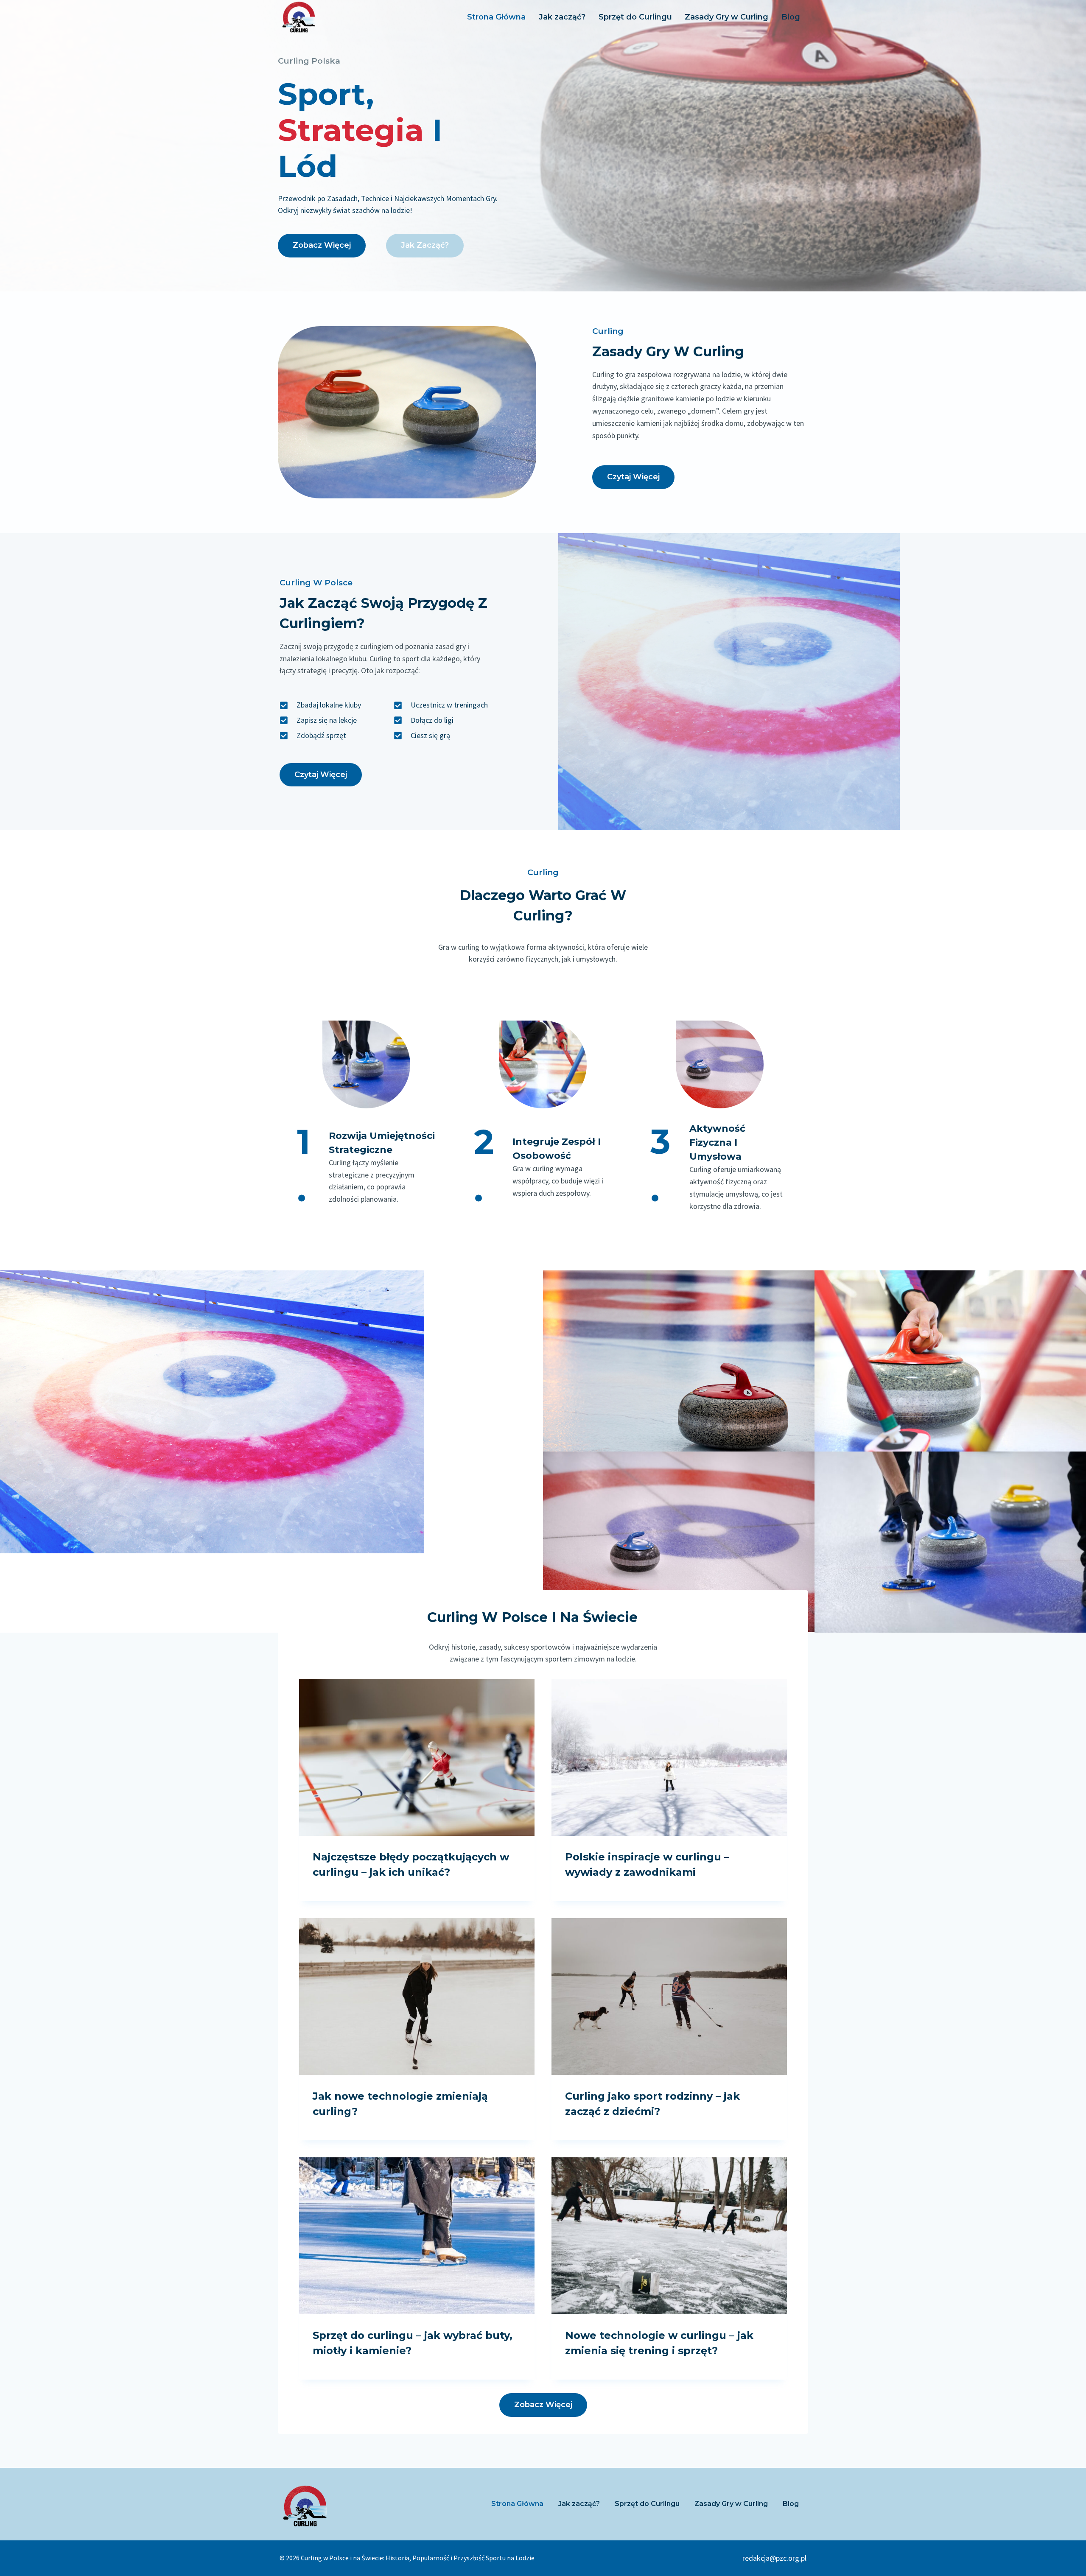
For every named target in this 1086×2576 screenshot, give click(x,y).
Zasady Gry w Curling (726, 17)
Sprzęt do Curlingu (635, 17)
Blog (791, 17)
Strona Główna (496, 17)
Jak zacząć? (562, 17)
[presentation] (417, 1757)
